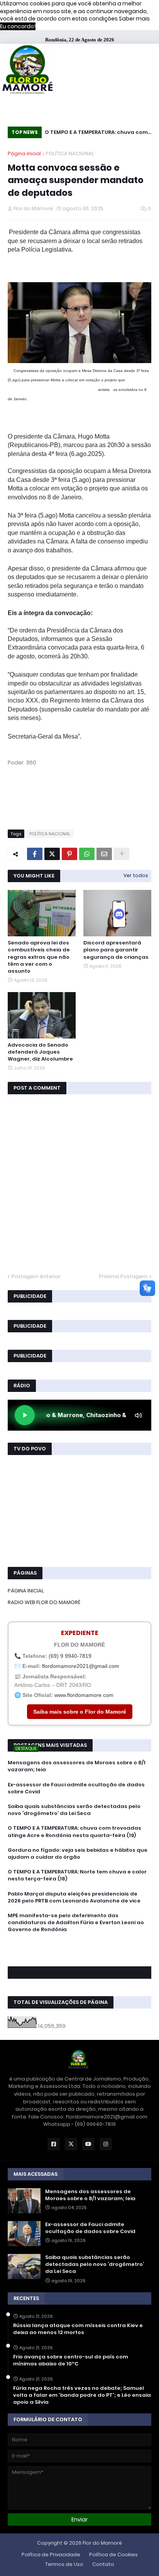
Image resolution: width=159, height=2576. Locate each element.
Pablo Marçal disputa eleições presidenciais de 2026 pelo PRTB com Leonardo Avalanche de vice (74, 1897)
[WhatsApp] (87, 854)
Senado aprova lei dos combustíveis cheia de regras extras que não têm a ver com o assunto (39, 957)
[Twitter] (52, 854)
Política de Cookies (113, 2555)
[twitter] (79, 1951)
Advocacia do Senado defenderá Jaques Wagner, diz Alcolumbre (40, 1052)
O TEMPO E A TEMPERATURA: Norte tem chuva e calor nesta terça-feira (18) (77, 1875)
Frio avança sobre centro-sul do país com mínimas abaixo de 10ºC (71, 2360)
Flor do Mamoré (102, 2543)
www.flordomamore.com (84, 1695)
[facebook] (79, 1947)
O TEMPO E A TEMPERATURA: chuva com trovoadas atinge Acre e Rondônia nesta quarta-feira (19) (96, 133)
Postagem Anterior (36, 1276)
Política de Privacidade (51, 2555)
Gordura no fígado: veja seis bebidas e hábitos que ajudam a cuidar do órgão (78, 1854)
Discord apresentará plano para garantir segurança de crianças (116, 950)
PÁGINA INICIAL (26, 1591)
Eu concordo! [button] (18, 26)
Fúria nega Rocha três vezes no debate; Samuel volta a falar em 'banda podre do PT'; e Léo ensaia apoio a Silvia (82, 2395)
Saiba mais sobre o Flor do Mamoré (80, 1712)
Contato (103, 2564)
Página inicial (24, 153)
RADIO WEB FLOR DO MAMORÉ (44, 1602)
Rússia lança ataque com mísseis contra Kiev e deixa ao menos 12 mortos (78, 2329)
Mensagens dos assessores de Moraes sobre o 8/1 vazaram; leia (77, 1766)
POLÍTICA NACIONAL (70, 153)
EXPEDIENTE (80, 1633)
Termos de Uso (64, 2564)
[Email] (104, 854)
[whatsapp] (79, 1944)
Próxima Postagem (123, 1276)
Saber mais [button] (134, 19)
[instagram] (79, 1955)
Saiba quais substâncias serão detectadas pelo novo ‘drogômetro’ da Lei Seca (74, 1810)
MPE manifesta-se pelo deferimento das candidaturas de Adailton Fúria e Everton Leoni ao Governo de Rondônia (76, 1923)
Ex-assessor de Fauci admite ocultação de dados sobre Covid (76, 1788)
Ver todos (136, 875)
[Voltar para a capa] (27, 70)
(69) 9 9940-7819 (70, 1656)
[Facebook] (35, 854)
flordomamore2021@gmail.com (81, 1666)
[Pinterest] (69, 854)
